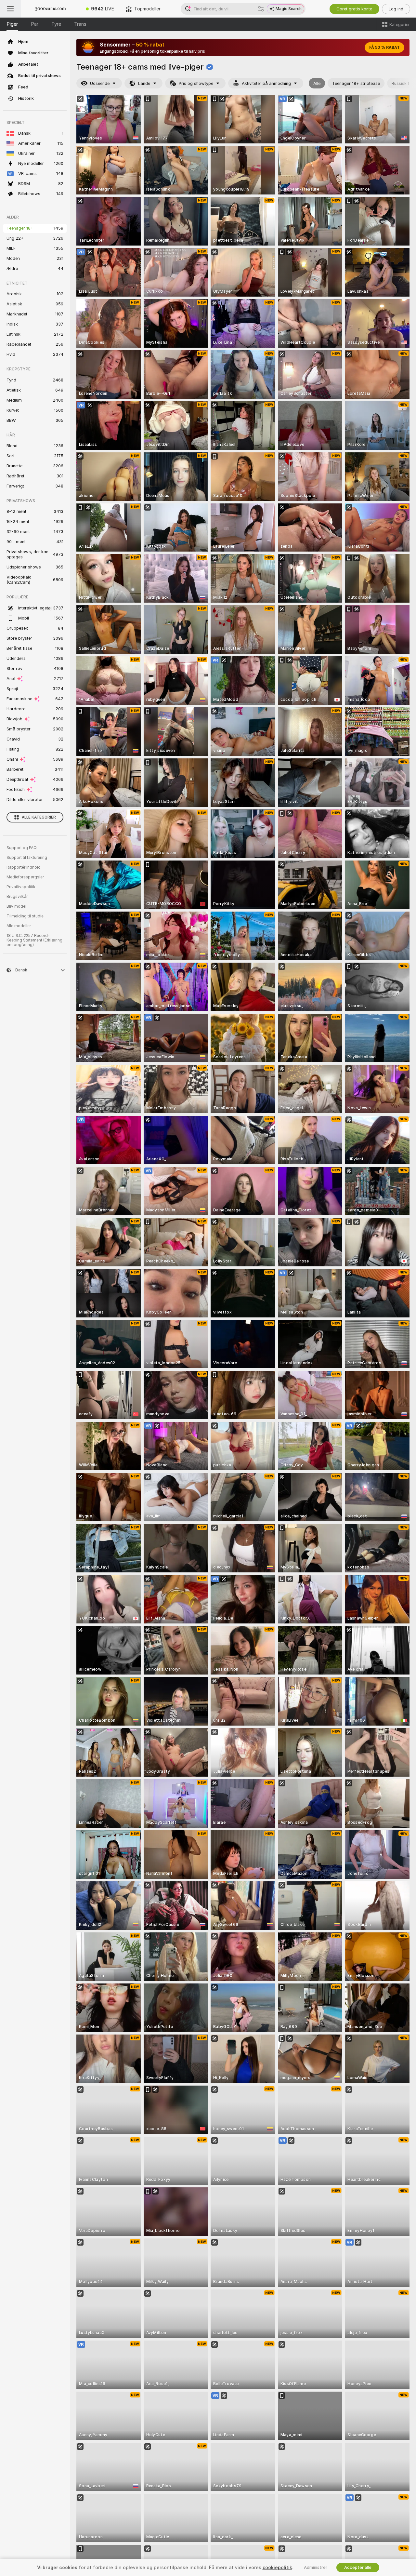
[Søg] (261, 9)
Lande (144, 83)
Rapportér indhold (24, 867)
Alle (317, 83)
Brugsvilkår (17, 897)
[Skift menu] (10, 9)
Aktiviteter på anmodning (266, 83)
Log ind (396, 9)
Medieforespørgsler (25, 877)
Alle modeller (19, 926)
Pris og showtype (196, 83)
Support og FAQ (22, 848)
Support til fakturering (27, 858)
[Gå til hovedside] (50, 9)
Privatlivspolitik (21, 887)
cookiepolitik (277, 2568)
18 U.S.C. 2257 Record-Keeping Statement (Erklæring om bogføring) (34, 940)
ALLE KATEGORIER (39, 817)
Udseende (100, 83)
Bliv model (16, 906)
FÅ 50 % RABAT (384, 47)
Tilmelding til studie (25, 916)
